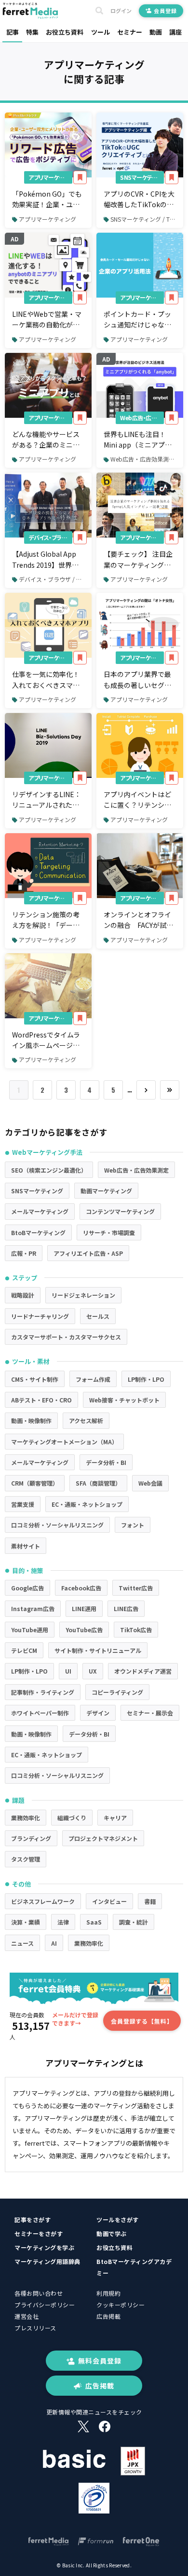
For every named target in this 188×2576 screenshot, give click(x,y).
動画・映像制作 (31, 1420)
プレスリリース (35, 2328)
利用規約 (108, 2293)
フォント (133, 1525)
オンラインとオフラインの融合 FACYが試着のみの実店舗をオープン (138, 920)
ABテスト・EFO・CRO (41, 1400)
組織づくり (72, 1818)
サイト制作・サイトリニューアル (98, 1650)
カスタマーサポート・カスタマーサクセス (66, 1337)
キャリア (115, 1818)
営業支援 (23, 1504)
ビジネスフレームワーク (43, 1901)
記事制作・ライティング (43, 1692)
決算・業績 (26, 1922)
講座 (175, 32)
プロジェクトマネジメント (103, 1838)
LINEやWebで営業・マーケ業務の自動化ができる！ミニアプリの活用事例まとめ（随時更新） (47, 320)
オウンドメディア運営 (143, 1671)
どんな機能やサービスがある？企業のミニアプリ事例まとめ (46, 440)
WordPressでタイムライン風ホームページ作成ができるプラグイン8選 (48, 1040)
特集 (32, 32)
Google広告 (27, 1588)
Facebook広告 (81, 1588)
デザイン (98, 1713)
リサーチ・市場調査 (109, 1232)
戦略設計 (23, 1295)
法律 (63, 1922)
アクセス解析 (86, 1420)
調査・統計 (134, 1922)
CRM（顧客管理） (35, 1483)
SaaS (94, 1922)
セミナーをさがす (39, 2233)
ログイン (121, 11)
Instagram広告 (33, 1608)
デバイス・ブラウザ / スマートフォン (55, 579)
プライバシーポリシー (45, 2305)
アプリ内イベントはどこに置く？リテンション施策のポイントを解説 (137, 800)
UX (93, 1671)
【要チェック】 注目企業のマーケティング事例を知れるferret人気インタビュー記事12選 (138, 560)
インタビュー (109, 1901)
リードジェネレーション (83, 1295)
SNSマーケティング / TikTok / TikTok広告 (147, 219)
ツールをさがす (118, 2220)
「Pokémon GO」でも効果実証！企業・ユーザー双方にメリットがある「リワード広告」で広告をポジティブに (47, 200)
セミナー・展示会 (150, 1713)
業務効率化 (26, 1818)
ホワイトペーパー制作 (40, 1713)
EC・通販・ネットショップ (87, 1504)
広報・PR (24, 1253)
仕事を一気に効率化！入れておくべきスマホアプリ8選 (46, 680)
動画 (156, 32)
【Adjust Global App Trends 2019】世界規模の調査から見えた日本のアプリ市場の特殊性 (46, 560)
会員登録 (165, 11)
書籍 (150, 1901)
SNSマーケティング (142, 177)
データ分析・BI (106, 1462)
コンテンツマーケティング (120, 1211)
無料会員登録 (100, 2361)
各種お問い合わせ (39, 2293)
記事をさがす (33, 2220)
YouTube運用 (30, 1630)
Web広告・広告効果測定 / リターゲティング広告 (147, 459)
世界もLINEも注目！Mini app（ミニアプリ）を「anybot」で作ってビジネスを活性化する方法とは (139, 440)
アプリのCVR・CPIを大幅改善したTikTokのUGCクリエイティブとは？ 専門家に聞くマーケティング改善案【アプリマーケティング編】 (141, 200)
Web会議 (150, 1483)
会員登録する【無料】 (142, 2021)
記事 (13, 32)
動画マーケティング (106, 1191)
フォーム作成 (93, 1379)
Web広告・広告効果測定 (142, 418)
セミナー (130, 32)
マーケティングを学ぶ (44, 2247)
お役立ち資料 (65, 32)
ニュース (22, 1943)
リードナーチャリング (40, 1316)
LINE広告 (126, 1608)
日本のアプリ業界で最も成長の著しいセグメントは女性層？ (137, 680)
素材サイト (26, 1546)
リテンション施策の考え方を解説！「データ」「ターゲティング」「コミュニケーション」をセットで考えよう (47, 920)
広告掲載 (108, 2316)
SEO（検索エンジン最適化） (49, 1170)
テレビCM (24, 1650)
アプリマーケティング (50, 177)
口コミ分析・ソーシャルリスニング (57, 1525)
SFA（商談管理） (98, 1483)
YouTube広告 (84, 1630)
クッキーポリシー (121, 2305)
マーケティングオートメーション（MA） (64, 1442)
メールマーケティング (40, 1211)
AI (54, 1943)
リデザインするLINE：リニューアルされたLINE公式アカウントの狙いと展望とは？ (47, 800)
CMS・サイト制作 (35, 1379)
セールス (98, 1316)
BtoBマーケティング (38, 1232)
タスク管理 (26, 1859)
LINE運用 (84, 1608)
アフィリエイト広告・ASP (88, 1253)
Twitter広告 (136, 1588)
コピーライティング (117, 1692)
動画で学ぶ (112, 2233)
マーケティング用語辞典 (47, 2261)
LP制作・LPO (146, 1379)
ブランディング (31, 1838)
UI (68, 1671)
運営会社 (27, 2316)
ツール (101, 32)
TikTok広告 (136, 1630)
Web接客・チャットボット (124, 1400)
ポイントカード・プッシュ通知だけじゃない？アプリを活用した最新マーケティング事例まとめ (137, 320)
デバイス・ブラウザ (50, 537)
